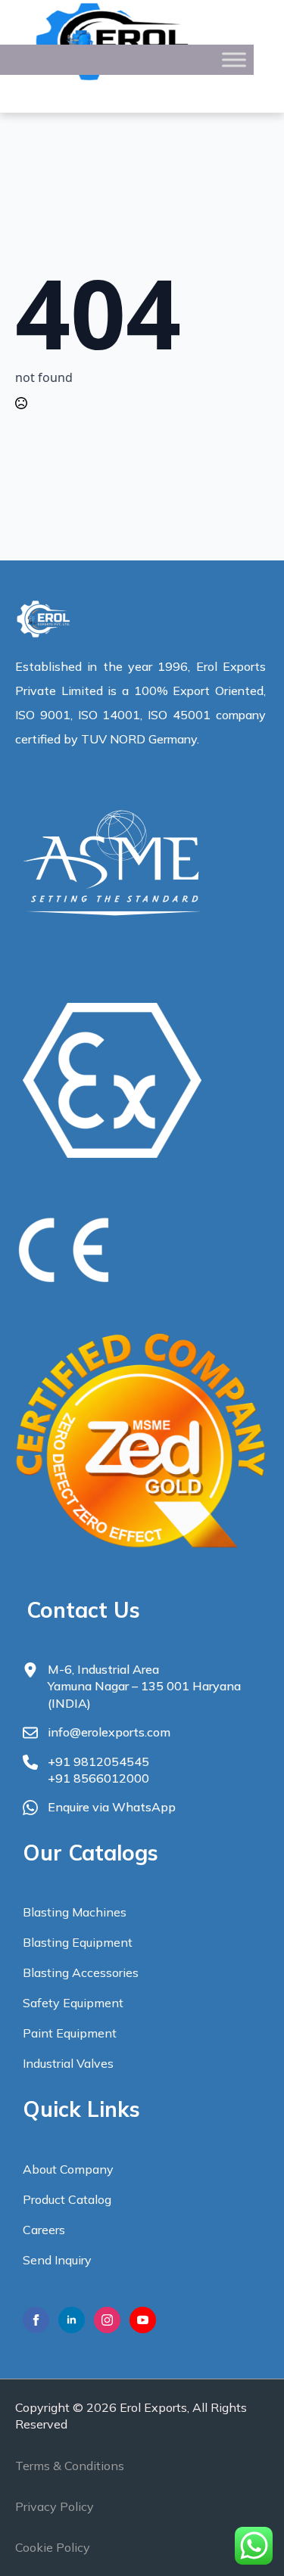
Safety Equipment (73, 2003)
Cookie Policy (53, 2547)
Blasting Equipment (78, 1942)
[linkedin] (72, 2320)
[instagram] (107, 2320)
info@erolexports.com (109, 1732)
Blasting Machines (75, 1912)
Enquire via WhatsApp (112, 1807)
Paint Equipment (70, 2033)
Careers (44, 2230)
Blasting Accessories (81, 1972)
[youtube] (143, 2320)
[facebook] (36, 2320)
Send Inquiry (57, 2260)
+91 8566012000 (98, 1778)
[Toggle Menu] (234, 60)
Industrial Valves (68, 2063)
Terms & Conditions (70, 2466)
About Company (68, 2169)
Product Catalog (67, 2199)
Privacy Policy (55, 2506)
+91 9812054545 (98, 1761)
